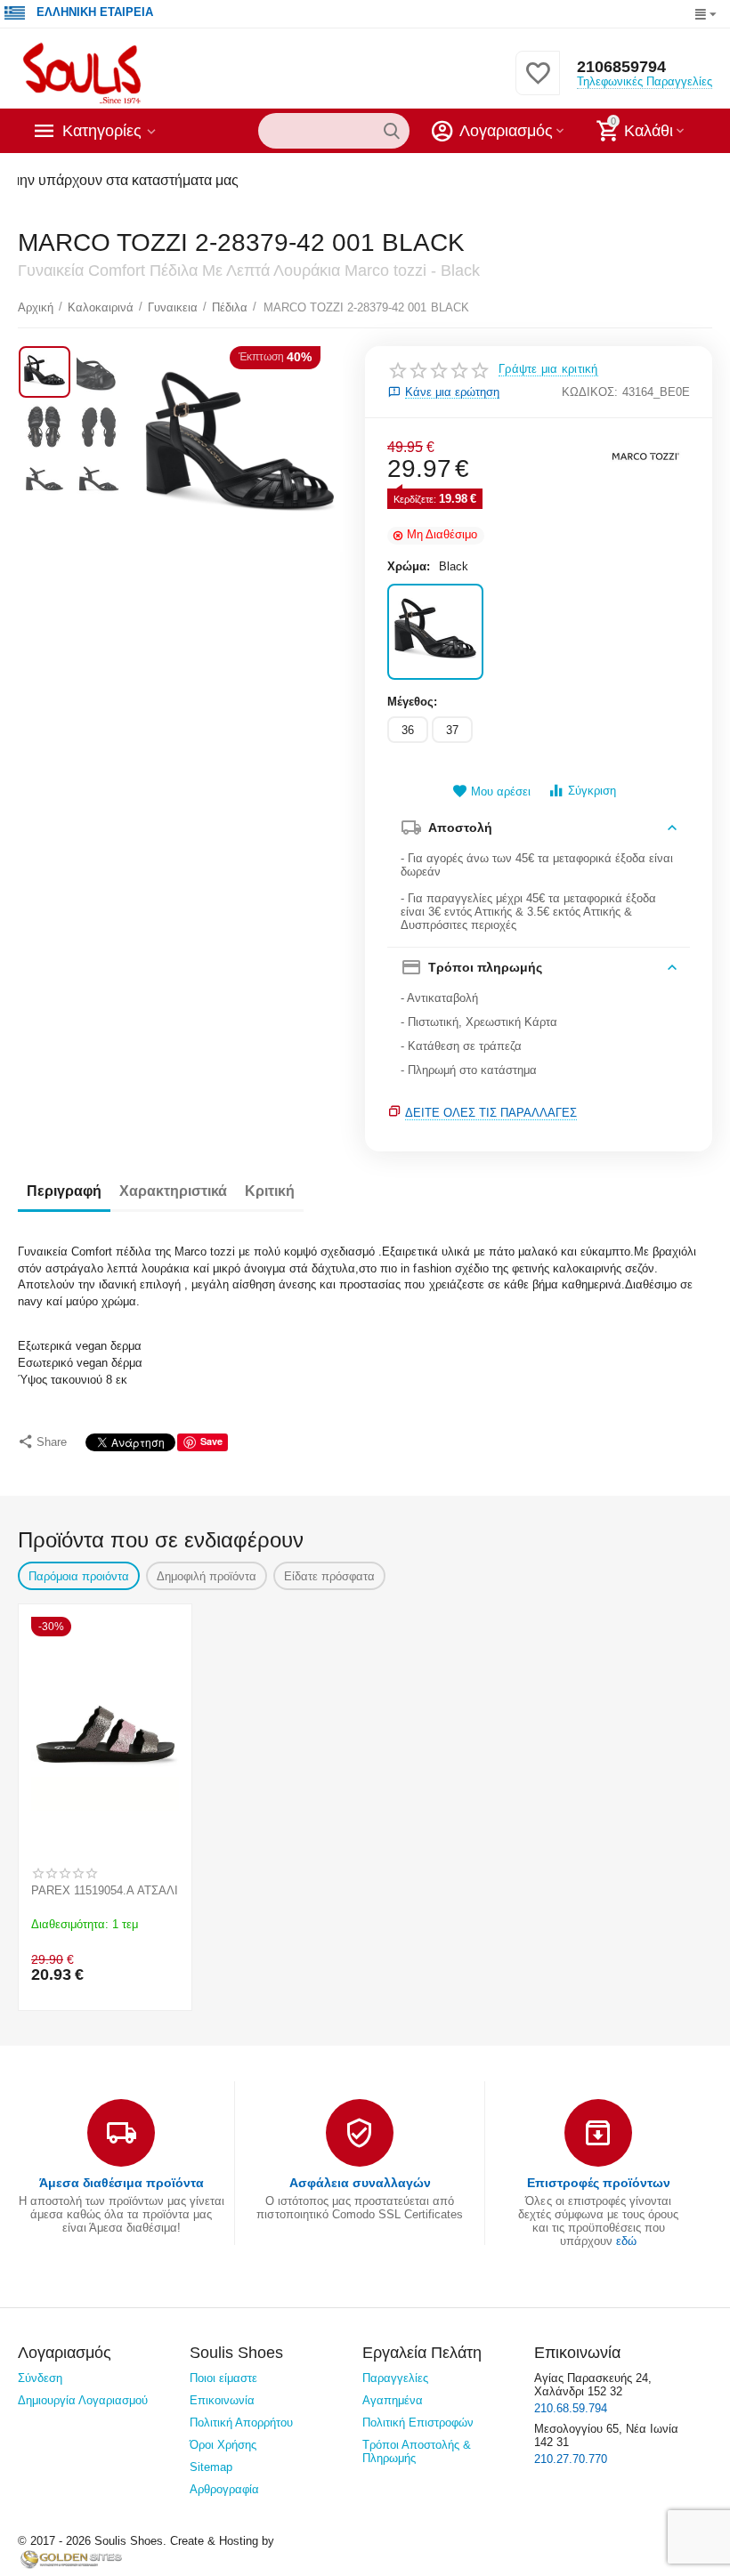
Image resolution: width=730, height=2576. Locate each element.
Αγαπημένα (393, 2400)
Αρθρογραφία (224, 2489)
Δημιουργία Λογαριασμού (83, 2400)
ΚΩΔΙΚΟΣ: (590, 392)
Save (211, 1441)
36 (408, 730)
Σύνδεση (40, 2378)
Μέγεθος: (412, 702)
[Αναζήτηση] (392, 131)
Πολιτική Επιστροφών (418, 2423)
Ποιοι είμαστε (223, 2378)
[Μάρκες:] (645, 454)
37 (452, 730)
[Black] (435, 632)
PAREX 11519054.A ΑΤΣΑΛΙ (105, 1890)
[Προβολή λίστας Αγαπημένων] (538, 83)
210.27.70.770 (571, 2459)
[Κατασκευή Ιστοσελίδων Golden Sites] (71, 2559)
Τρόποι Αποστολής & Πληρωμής (417, 2451)
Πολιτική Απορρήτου (241, 2423)
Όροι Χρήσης (223, 2445)
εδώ (626, 2241)
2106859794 (621, 67)
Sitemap (211, 2467)
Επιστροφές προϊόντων (599, 2183)
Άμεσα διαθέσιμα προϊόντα (122, 2183)
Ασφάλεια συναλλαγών (360, 2183)
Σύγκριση (592, 791)
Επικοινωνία (222, 2400)
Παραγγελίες (395, 2378)
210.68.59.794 (571, 2408)
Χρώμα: (409, 566)
